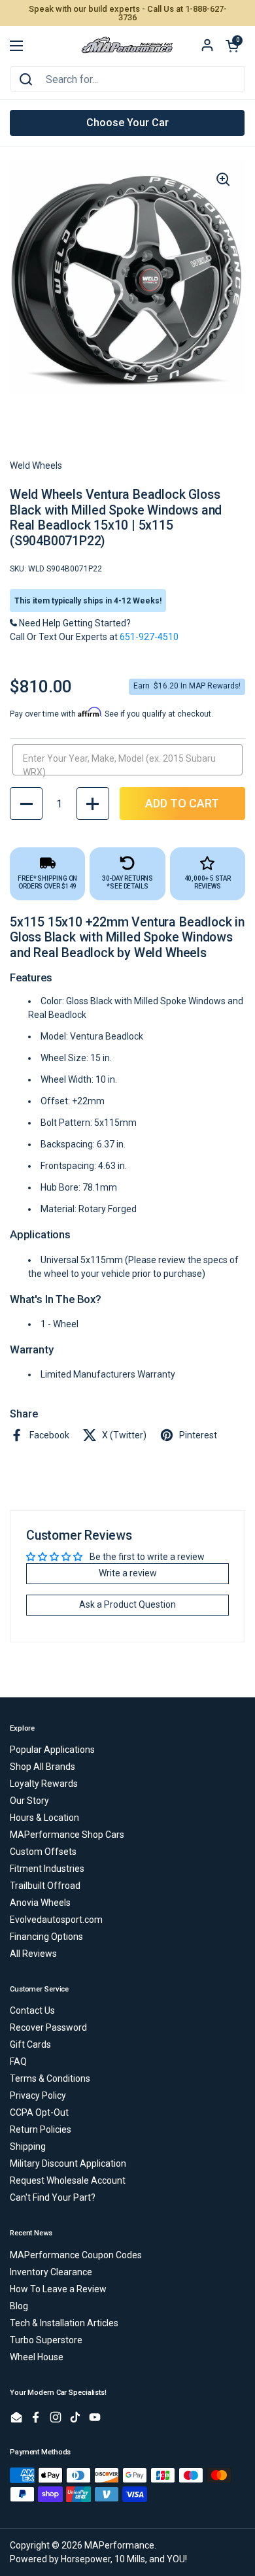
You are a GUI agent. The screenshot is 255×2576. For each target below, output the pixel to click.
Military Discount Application (68, 2163)
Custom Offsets (43, 1852)
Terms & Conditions (50, 2078)
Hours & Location (44, 1818)
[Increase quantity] (93, 804)
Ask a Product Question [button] (127, 1604)
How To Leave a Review (58, 2289)
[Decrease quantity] (26, 804)
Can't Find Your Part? (53, 2197)
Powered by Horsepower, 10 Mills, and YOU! (98, 2559)
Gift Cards (30, 2044)
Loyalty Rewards (44, 1784)
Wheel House (37, 2357)
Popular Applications (52, 1750)
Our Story (29, 1801)
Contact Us (32, 2010)
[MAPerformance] (127, 46)
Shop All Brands (42, 1767)
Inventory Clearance (51, 2272)
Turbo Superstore (46, 2340)
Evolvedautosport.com (56, 1920)
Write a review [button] (128, 1573)
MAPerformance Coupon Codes (76, 2255)
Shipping (28, 2146)
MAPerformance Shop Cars (67, 1835)
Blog (19, 2306)
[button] (232, 46)
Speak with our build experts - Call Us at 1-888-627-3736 (128, 13)
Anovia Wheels (40, 1903)
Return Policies (41, 2129)
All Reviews (33, 1954)
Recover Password (48, 2027)
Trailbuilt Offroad (45, 1886)
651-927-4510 (149, 637)
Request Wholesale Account (68, 2180)
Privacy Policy (38, 2095)
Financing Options (46, 1937)
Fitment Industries (47, 1869)
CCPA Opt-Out (39, 2112)
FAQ (18, 2061)
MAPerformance (119, 2545)
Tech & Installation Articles (64, 2323)
